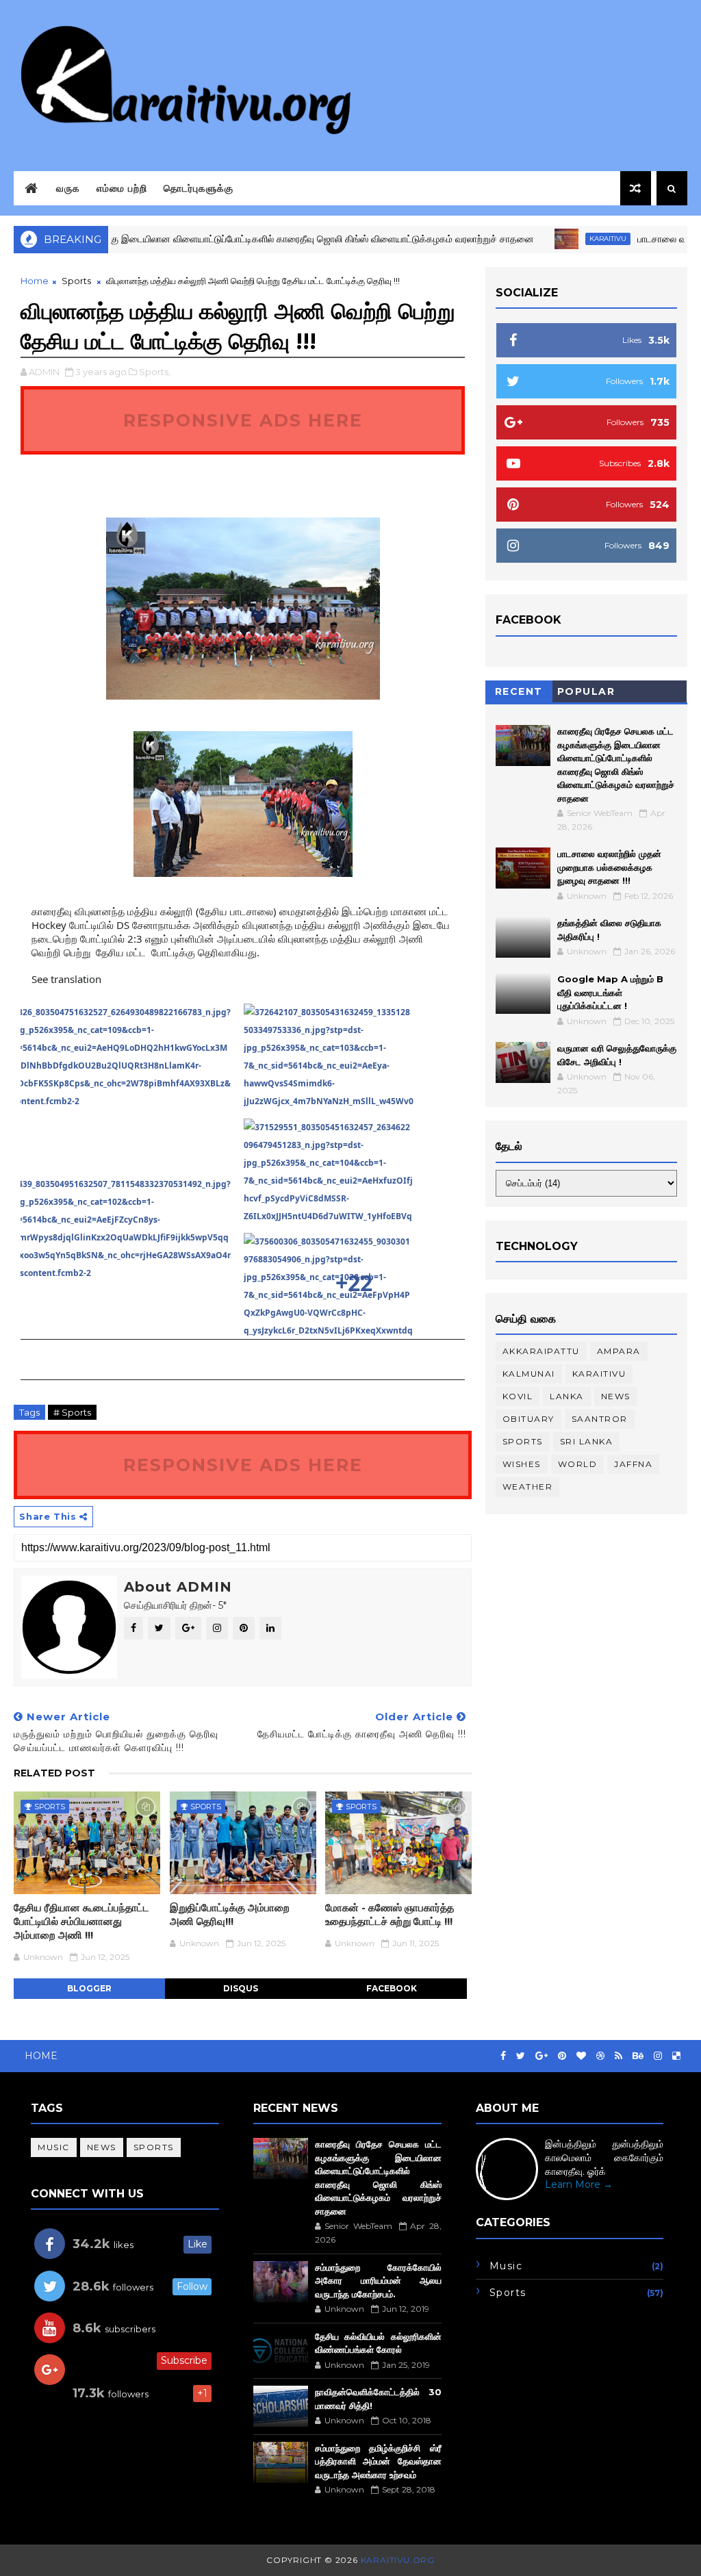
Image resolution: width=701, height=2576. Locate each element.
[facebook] (503, 2056)
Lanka (567, 1396)
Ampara (619, 1351)
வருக (68, 188)
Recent (519, 691)
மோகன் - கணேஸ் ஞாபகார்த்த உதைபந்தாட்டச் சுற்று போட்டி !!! (390, 1914)
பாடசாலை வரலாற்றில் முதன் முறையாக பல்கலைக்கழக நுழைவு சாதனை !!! (609, 867)
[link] (131, 1082)
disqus (241, 1988)
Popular (586, 691)
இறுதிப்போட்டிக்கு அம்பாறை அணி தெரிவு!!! (230, 1914)
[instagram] (658, 2056)
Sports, (155, 372)
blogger (89, 1988)
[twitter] (521, 2056)
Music (54, 2147)
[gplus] (541, 2056)
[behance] (638, 2056)
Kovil (518, 1396)
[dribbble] (600, 2056)
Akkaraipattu (541, 1351)
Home (35, 281)
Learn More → (579, 2184)
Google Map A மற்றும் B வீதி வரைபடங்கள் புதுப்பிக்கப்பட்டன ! (610, 992)
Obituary (528, 1419)
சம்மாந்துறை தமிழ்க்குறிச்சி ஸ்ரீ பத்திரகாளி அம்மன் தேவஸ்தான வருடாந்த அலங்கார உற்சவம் (378, 2461)
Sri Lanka (587, 1441)
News (616, 1396)
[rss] (619, 2056)
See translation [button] (66, 979)
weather (528, 1487)
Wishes (522, 1464)
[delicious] (676, 2056)
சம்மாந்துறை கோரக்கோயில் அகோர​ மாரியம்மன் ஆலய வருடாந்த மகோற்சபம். (378, 2281)
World (578, 1464)
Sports (76, 281)
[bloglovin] (581, 2056)
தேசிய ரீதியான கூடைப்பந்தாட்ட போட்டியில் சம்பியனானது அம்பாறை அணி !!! (81, 1922)
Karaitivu (564, 239)
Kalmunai (529, 1374)
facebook (392, 1988)
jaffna (633, 1464)
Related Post (54, 1773)
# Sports (72, 1412)
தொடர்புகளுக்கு (199, 188)
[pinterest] (562, 2056)
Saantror (600, 1419)
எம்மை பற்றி (122, 188)
